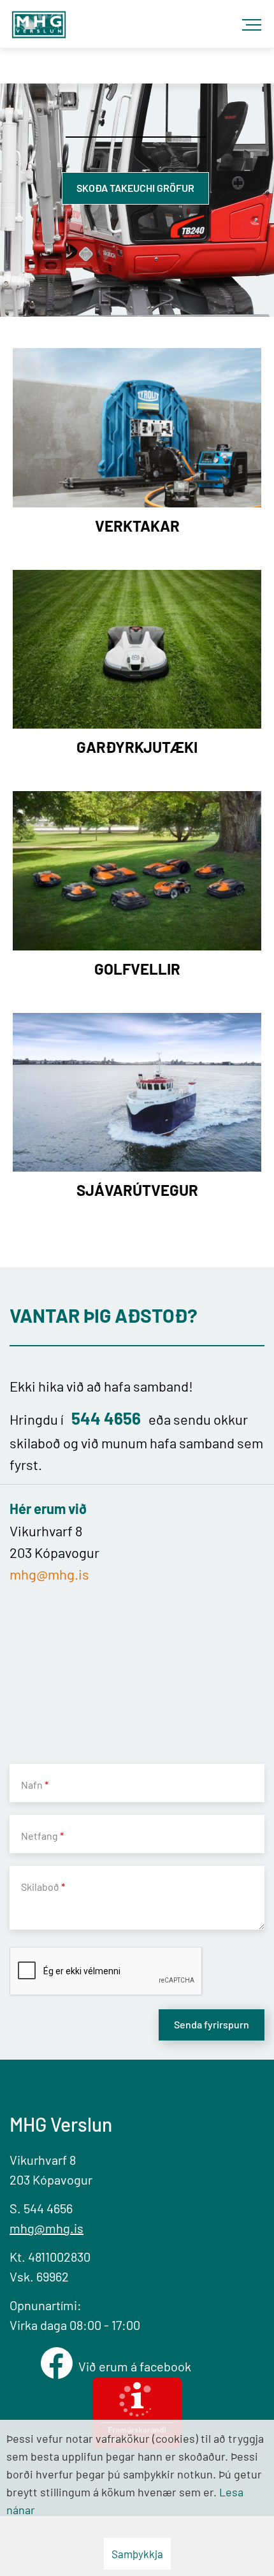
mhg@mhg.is (49, 1574)
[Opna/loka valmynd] (255, 19)
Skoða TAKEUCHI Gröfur (135, 188)
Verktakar (137, 526)
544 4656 (106, 1418)
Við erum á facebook (137, 2366)
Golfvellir (137, 969)
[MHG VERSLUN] (39, 21)
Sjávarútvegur (137, 1190)
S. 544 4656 (41, 2208)
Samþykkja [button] (137, 2554)
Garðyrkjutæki (137, 747)
